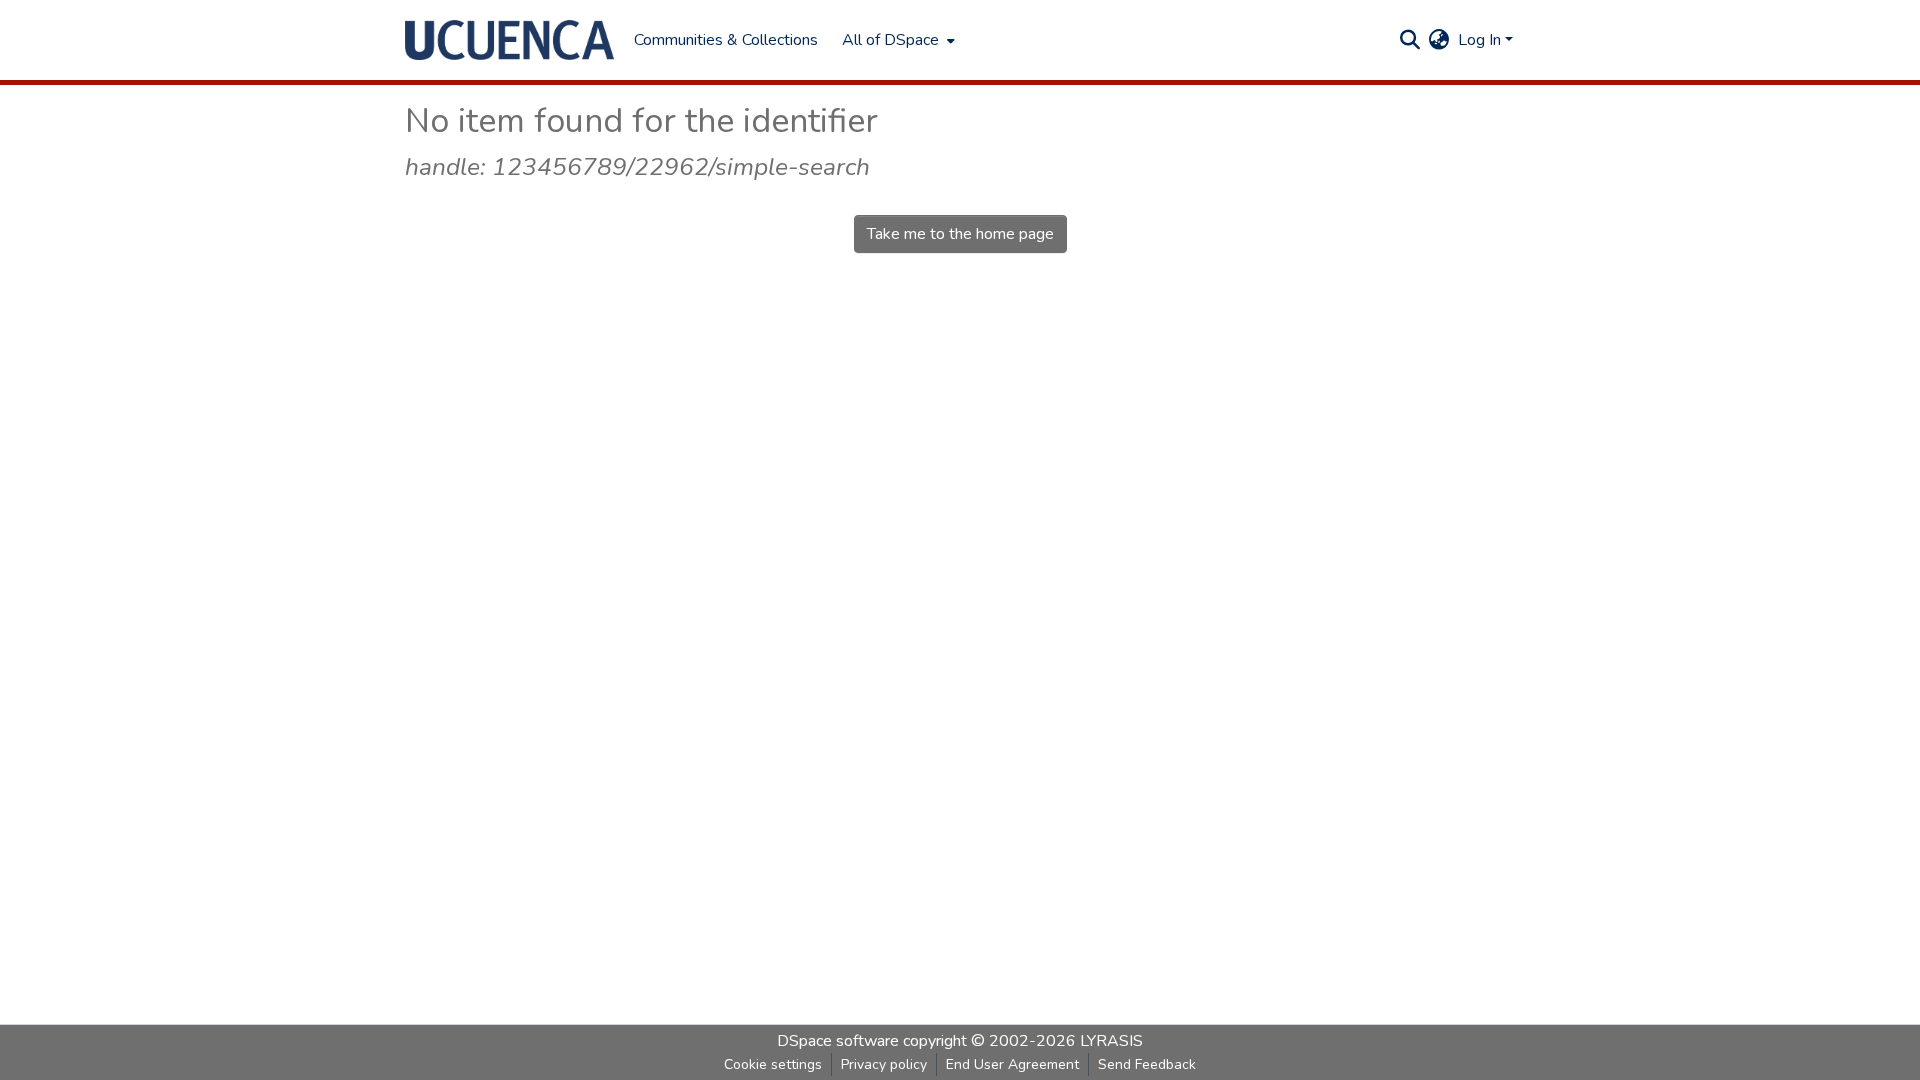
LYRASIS (1111, 1041)
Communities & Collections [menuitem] (726, 40)
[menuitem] (896, 40)
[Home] (509, 40)
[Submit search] (1410, 40)
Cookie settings (773, 1064)
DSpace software (838, 1041)
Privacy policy (884, 1064)
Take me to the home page (960, 234)
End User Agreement (1012, 1064)
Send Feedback (1147, 1064)
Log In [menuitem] (1479, 40)
